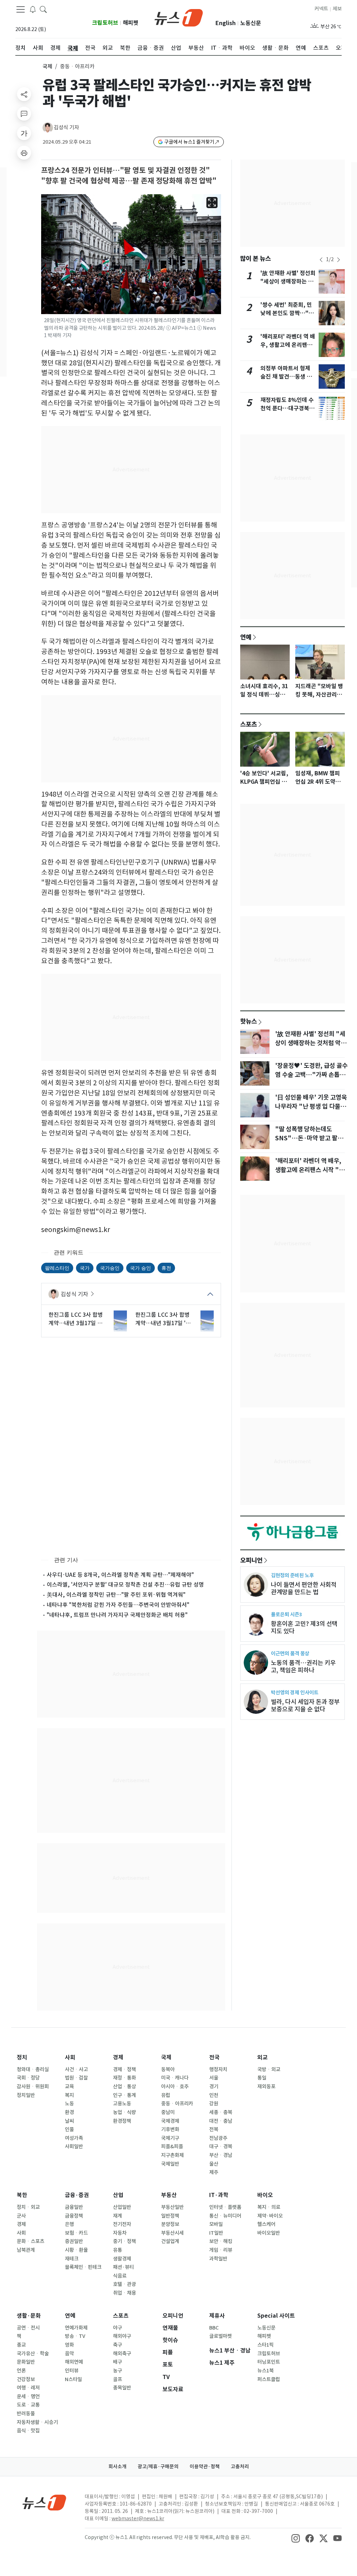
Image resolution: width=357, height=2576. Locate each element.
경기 (214, 2087)
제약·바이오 (270, 2216)
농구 (117, 2371)
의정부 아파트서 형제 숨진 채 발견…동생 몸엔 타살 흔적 (286, 377)
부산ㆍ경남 (221, 2155)
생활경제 (122, 2259)
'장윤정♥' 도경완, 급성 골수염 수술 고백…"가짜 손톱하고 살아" (311, 1075)
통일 (262, 2078)
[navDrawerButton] (21, 9)
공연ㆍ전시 (28, 2328)
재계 (117, 2216)
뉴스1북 (265, 2371)
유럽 (166, 2095)
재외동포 (266, 2087)
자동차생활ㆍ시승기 (37, 2422)
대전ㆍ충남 (221, 2121)
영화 (69, 2345)
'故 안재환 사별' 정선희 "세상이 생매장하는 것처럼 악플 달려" (288, 282)
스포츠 (249, 724)
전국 (214, 2057)
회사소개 (117, 2467)
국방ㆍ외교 (269, 2069)
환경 (69, 2112)
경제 (118, 2057)
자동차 (120, 2233)
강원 (214, 2104)
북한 (22, 2195)
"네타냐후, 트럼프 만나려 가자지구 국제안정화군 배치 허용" (117, 1615)
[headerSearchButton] (43, 9)
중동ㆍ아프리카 (177, 2104)
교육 (69, 2087)
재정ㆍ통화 (124, 2078)
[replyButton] (24, 114)
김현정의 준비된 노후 (292, 1575)
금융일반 (74, 2207)
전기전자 (122, 2224)
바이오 (265, 2195)
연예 (246, 637)
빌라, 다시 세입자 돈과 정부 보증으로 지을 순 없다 (305, 1705)
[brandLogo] (179, 17)
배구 (117, 2362)
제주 (214, 2172)
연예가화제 (76, 2328)
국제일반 (170, 2164)
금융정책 (74, 2216)
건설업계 (170, 2241)
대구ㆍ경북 (221, 2146)
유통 (117, 2250)
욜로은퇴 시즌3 (286, 1614)
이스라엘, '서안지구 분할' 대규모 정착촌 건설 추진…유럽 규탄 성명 (125, 1585)
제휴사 (217, 2316)
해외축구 (122, 2354)
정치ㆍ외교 (28, 2207)
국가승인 (110, 1268)
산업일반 (122, 2207)
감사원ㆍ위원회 (33, 2087)
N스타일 (73, 2379)
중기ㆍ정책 (124, 2241)
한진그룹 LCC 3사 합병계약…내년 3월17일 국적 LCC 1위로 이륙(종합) (76, 1319)
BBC (214, 2328)
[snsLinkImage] (296, 2538)
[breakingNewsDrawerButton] (33, 9)
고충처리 (240, 2467)
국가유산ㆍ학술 (33, 2354)
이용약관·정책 (205, 2467)
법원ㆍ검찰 (76, 2078)
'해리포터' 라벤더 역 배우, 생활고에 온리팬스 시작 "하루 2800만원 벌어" (310, 1170)
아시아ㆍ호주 (175, 2087)
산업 (118, 2195)
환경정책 (122, 2121)
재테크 (72, 2259)
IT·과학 (219, 2195)
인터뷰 (72, 2371)
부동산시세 (172, 2233)
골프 (117, 2379)
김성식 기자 (66, 127)
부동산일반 (172, 2207)
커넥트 (321, 9)
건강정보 (26, 2379)
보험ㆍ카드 (76, 2233)
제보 (337, 9)
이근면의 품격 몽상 (290, 1653)
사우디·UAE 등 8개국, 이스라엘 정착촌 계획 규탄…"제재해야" (120, 1575)
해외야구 (122, 2336)
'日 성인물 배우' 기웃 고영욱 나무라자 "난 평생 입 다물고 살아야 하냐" (311, 1107)
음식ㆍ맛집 (28, 2431)
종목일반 (122, 2388)
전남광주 (218, 2138)
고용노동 (122, 2104)
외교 (263, 2057)
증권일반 (74, 2241)
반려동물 (26, 2414)
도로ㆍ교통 (28, 2405)
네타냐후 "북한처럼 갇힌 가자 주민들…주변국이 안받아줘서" (118, 1605)
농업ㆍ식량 (124, 2112)
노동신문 (251, 23)
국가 (85, 1268)
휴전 (166, 1268)
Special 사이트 (276, 2316)
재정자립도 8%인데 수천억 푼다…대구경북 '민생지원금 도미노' (287, 408)
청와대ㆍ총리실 (33, 2069)
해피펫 (131, 23)
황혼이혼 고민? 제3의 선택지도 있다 (304, 1627)
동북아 (168, 2069)
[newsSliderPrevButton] (321, 260)
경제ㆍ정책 (124, 2069)
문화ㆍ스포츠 (31, 2241)
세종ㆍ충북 (221, 2112)
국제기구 (170, 2138)
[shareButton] (24, 94)
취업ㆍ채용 (124, 2293)
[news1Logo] (44, 2502)
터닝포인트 (269, 2362)
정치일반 (26, 2095)
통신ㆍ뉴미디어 (225, 2216)
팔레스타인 (57, 1268)
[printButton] (24, 153)
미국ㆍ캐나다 (175, 2078)
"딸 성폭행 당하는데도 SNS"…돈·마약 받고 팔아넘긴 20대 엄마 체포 (309, 1138)
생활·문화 (29, 2316)
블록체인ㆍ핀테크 (83, 2267)
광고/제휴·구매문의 (158, 2467)
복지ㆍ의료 (269, 2207)
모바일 (216, 2224)
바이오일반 (269, 2233)
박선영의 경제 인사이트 (295, 1692)
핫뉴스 (249, 1021)
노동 (69, 2104)
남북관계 (26, 2250)
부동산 (169, 2195)
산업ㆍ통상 (124, 2087)
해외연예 (74, 2362)
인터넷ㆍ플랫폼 (225, 2207)
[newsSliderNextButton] (339, 260)
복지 (69, 2095)
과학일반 (218, 2259)
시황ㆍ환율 (76, 2250)
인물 (69, 2129)
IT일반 (216, 2233)
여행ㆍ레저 (28, 2388)
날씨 (69, 2121)
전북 (214, 2129)
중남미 (168, 2112)
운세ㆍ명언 (28, 2396)
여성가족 (74, 2138)
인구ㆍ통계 (124, 2095)
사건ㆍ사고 (76, 2069)
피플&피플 (172, 2146)
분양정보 (170, 2224)
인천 (214, 2095)
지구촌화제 (172, 2155)
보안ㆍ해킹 (221, 2241)
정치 (22, 2057)
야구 (117, 2328)
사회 (70, 2057)
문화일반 (26, 2362)
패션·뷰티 (123, 2267)
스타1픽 (265, 2345)
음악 (69, 2354)
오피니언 (251, 1560)
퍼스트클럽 (269, 2379)
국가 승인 (140, 1268)
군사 (21, 2216)
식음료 (120, 2276)
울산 (214, 2164)
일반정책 (170, 2216)
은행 (69, 2224)
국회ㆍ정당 (28, 2078)
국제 (47, 66)
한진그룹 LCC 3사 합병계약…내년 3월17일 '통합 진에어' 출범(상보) (163, 1319)
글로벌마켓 (221, 2336)
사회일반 (74, 2146)
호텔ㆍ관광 (124, 2284)
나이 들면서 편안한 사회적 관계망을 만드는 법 (304, 1588)
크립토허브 (105, 23)
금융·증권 (77, 2195)
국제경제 (170, 2121)
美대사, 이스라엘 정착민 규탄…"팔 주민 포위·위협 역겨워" (116, 1595)
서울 (214, 2078)
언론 (21, 2371)
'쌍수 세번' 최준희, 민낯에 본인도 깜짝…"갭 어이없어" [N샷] (287, 313)
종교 (21, 2345)
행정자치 (218, 2069)
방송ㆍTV (75, 2336)
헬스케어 (266, 2224)
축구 (117, 2345)
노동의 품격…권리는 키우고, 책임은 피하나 (303, 1666)
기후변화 (170, 2129)
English (226, 23)
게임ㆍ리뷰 (221, 2250)
